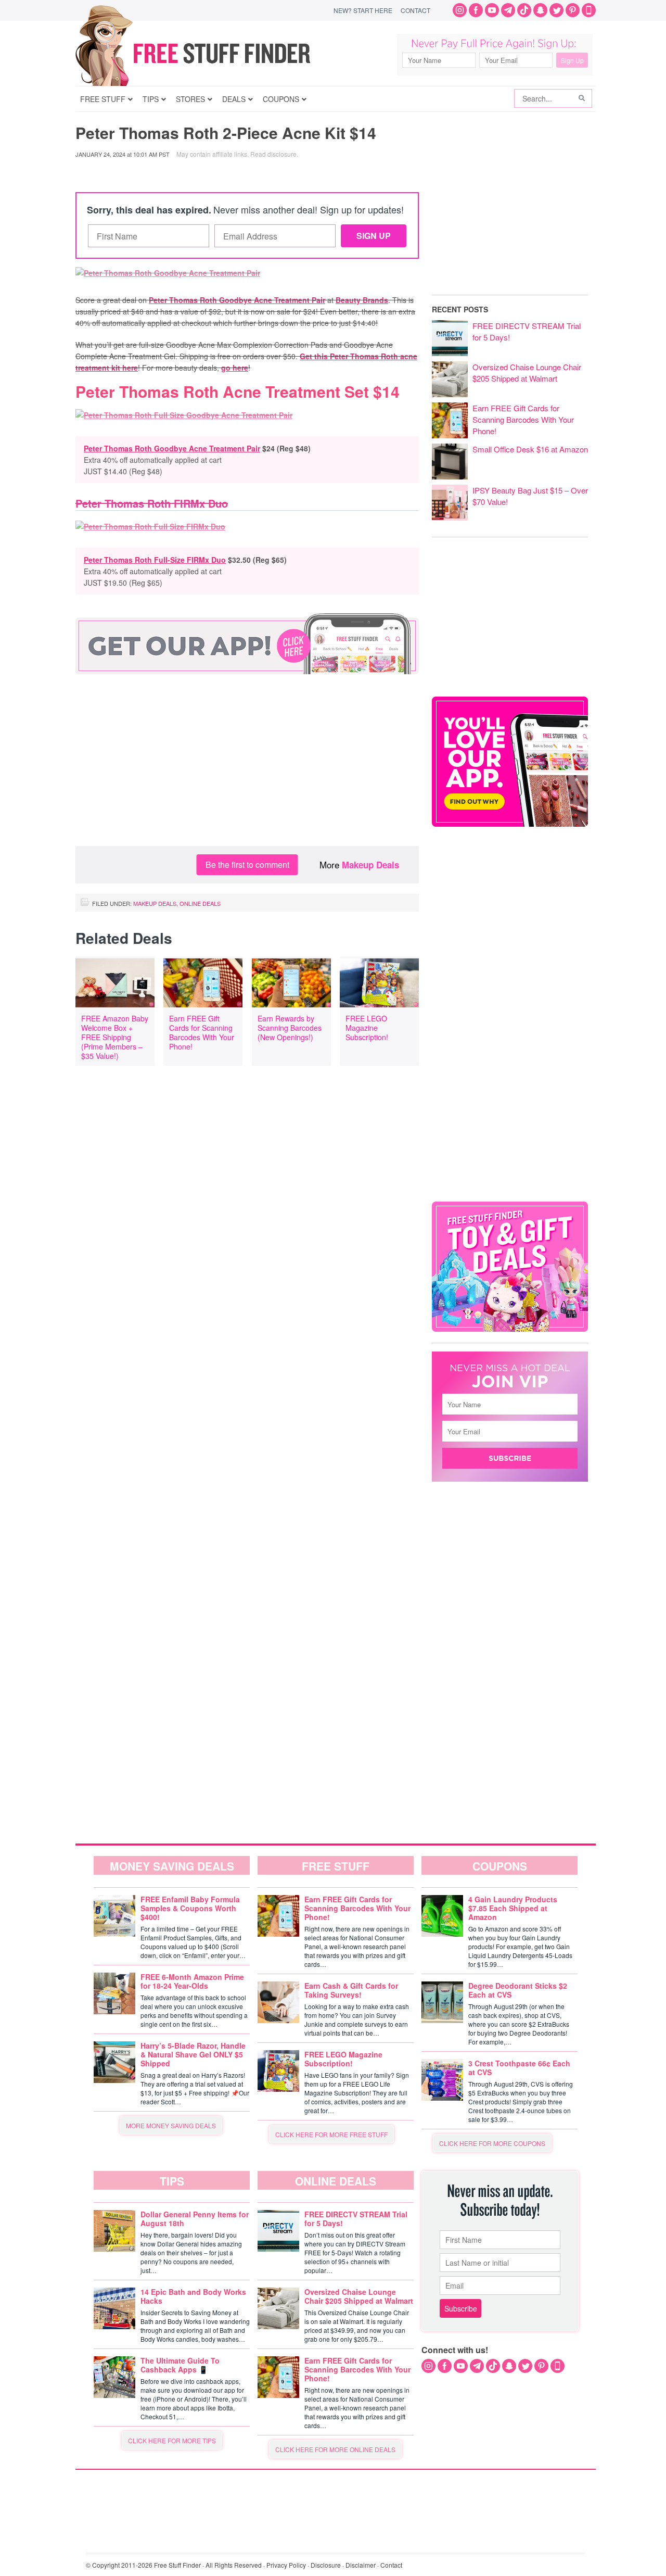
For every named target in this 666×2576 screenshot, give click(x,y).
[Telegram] (508, 10)
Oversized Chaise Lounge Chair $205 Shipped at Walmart (527, 372)
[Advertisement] (247, 763)
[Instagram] (460, 10)
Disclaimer (361, 2565)
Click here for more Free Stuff (331, 2134)
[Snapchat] (540, 10)
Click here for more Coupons (492, 2143)
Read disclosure (273, 154)
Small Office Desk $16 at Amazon (530, 449)
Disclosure (326, 2565)
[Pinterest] (573, 10)
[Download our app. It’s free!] (510, 824)
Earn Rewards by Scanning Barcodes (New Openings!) (290, 1028)
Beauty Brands (362, 300)
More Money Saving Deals (171, 2125)
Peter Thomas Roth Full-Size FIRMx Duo (155, 560)
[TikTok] (524, 10)
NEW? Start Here (363, 10)
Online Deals (200, 903)
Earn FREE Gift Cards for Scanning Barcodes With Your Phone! (202, 1032)
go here (235, 368)
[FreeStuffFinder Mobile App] (589, 10)
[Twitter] (556, 10)
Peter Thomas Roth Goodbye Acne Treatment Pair (237, 300)
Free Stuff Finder (215, 53)
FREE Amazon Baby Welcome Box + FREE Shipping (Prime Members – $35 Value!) (115, 1037)
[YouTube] (492, 10)
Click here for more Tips (172, 2440)
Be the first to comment (247, 864)
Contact (415, 10)
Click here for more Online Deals (335, 2449)
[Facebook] (476, 10)
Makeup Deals (370, 865)
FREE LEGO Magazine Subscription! (367, 1028)
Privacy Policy (286, 2565)
